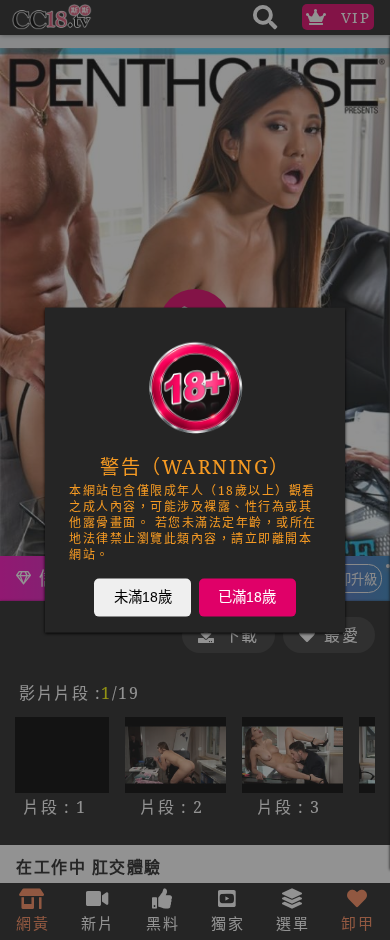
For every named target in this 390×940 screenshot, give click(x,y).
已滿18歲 (247, 597)
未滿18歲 (143, 597)
